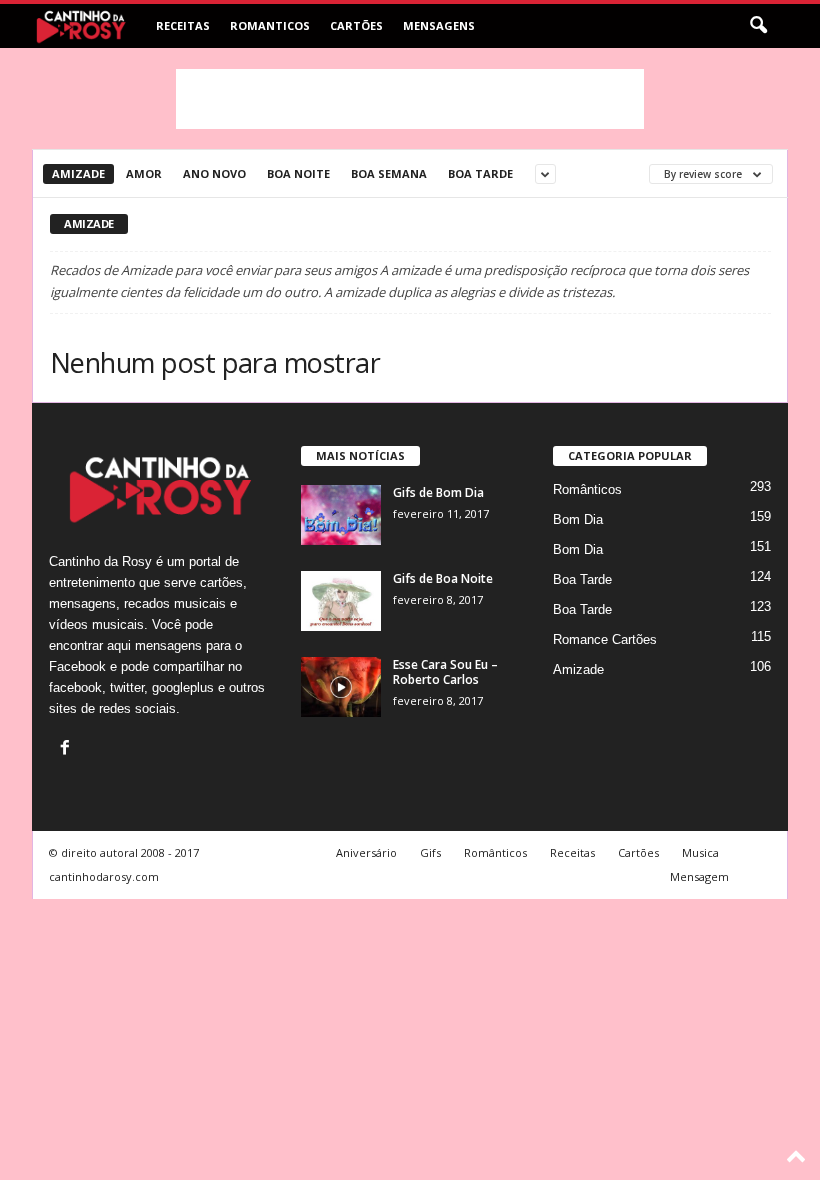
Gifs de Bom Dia (438, 492)
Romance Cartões (605, 639)
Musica (700, 852)
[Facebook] (67, 749)
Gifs (430, 852)
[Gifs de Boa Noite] (341, 601)
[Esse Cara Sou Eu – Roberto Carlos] (341, 687)
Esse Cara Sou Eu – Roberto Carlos (445, 672)
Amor (144, 173)
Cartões (356, 25)
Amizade (78, 173)
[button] (758, 26)
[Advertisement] (410, 99)
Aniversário (366, 852)
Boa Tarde (480, 173)
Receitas (183, 25)
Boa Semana (389, 173)
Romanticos (270, 25)
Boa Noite (298, 173)
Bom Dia (578, 519)
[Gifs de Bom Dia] (341, 515)
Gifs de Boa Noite (443, 578)
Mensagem (699, 876)
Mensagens (439, 25)
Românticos (587, 489)
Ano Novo (214, 173)
